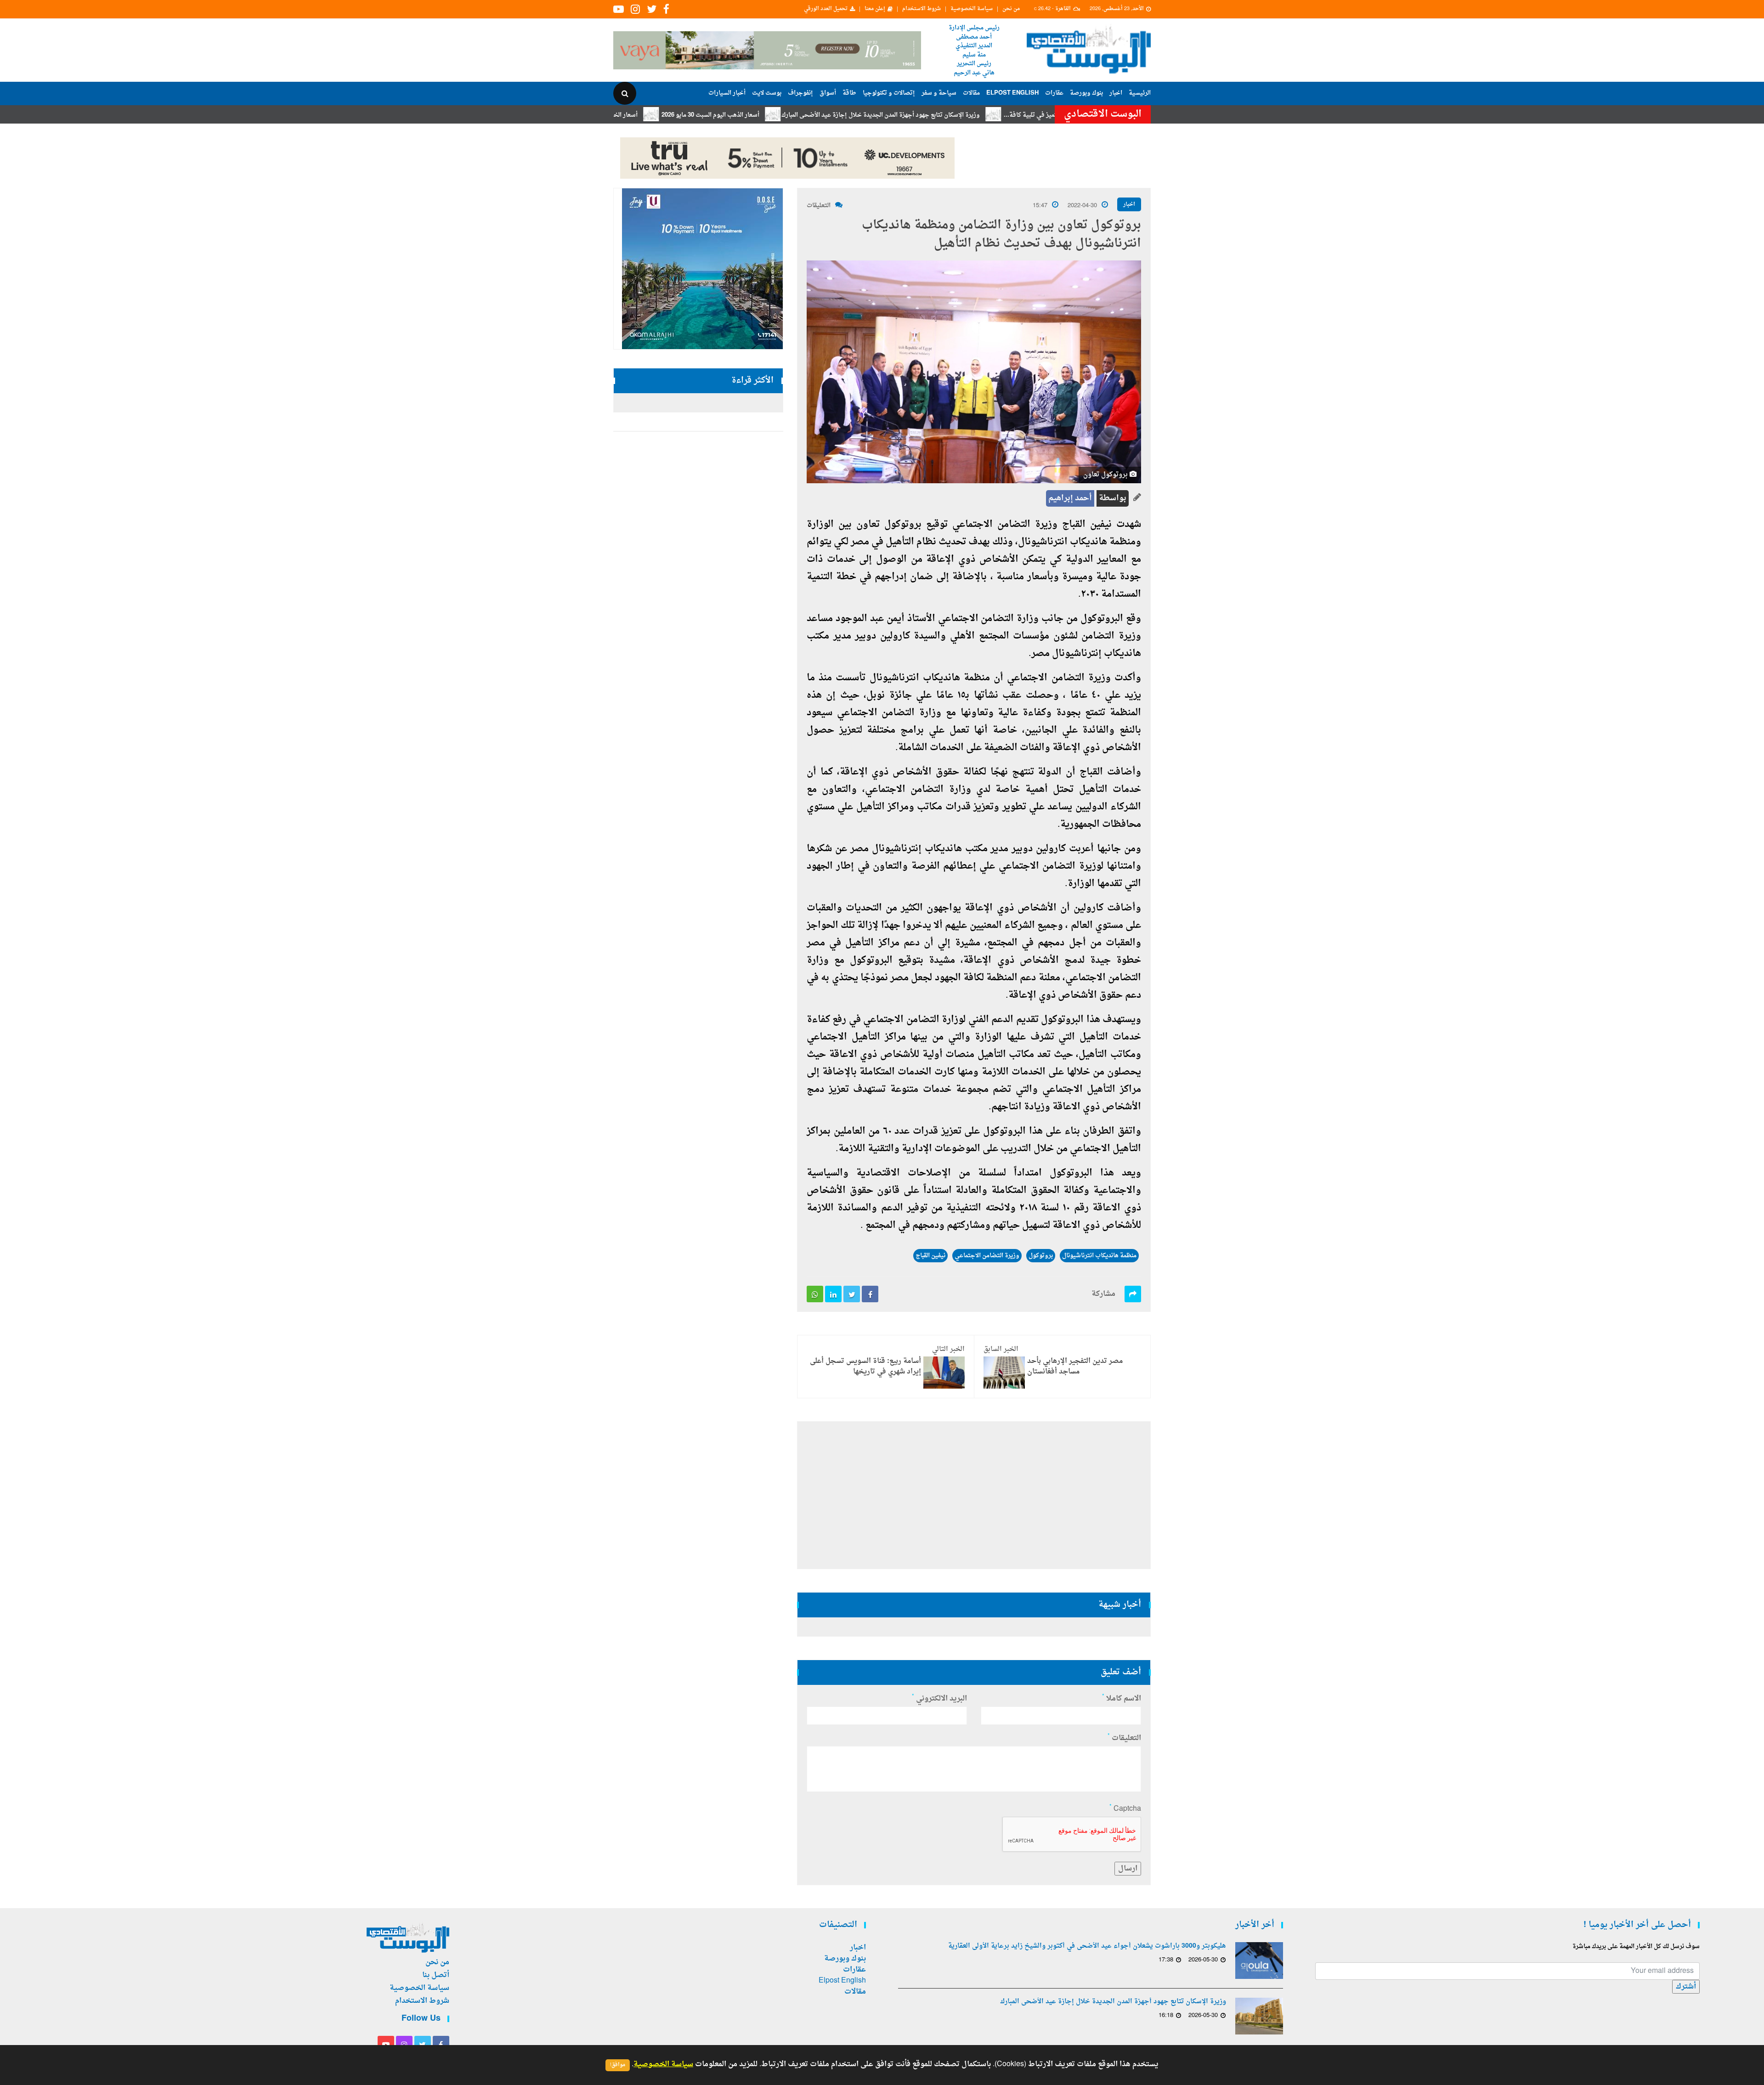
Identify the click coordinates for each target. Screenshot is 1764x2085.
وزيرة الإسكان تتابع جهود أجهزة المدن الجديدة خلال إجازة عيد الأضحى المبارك (981, 115)
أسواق (828, 93)
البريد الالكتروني (939, 1699)
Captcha (1125, 1809)
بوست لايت (767, 93)
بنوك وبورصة (1086, 93)
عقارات (1054, 93)
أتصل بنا (436, 1975)
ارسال (1128, 1869)
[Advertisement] (1191, 299)
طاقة (849, 93)
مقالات (971, 93)
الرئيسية (1140, 93)
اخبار (1116, 93)
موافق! (618, 2065)
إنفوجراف (800, 93)
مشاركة (1103, 1294)
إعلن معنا (875, 9)
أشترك (1686, 1987)
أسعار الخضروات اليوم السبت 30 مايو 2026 (683, 115)
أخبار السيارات (727, 93)
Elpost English (1012, 93)
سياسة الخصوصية (972, 9)
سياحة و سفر (939, 93)
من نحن (1011, 9)
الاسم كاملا (1122, 1699)
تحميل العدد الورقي (826, 9)
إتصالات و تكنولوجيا (889, 93)
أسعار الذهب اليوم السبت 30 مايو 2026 (811, 115)
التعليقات (819, 206)
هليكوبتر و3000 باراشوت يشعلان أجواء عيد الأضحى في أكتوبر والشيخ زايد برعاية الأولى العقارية (1087, 1946)
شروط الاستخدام (922, 9)
